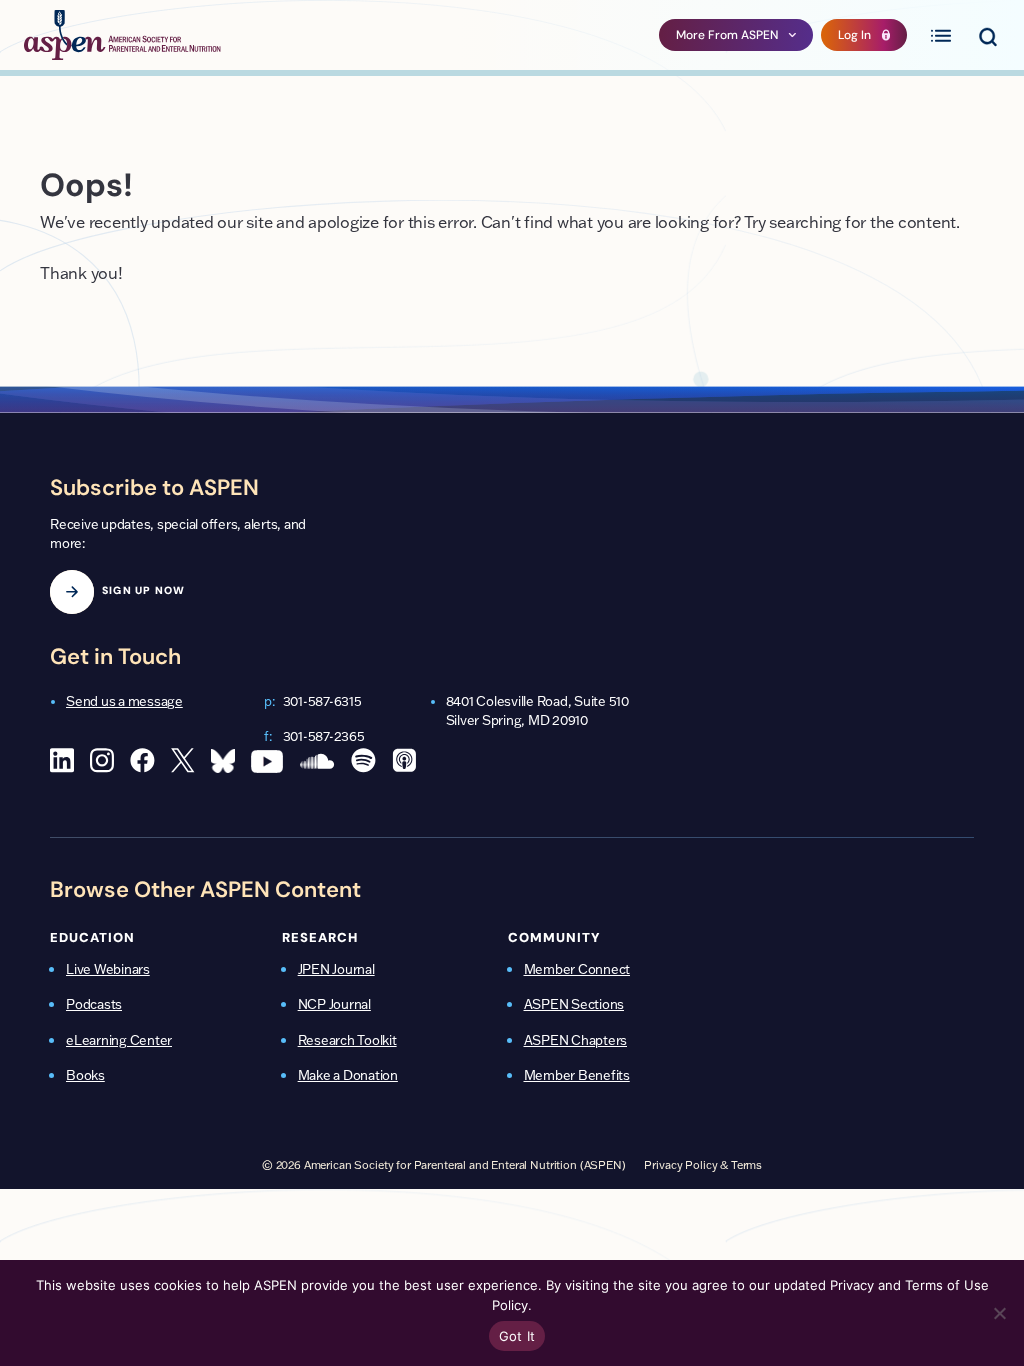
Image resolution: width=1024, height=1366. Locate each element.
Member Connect (577, 969)
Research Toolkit (347, 1040)
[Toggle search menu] (987, 35)
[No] (999, 1313)
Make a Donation (348, 1075)
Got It (517, 1336)
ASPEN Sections (574, 1004)
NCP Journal (334, 1004)
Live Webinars (108, 969)
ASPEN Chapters (576, 1040)
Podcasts (94, 1004)
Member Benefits (577, 1075)
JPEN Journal (336, 969)
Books (85, 1075)
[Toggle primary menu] (941, 35)
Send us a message (124, 701)
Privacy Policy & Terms (703, 1165)
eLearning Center (119, 1040)
